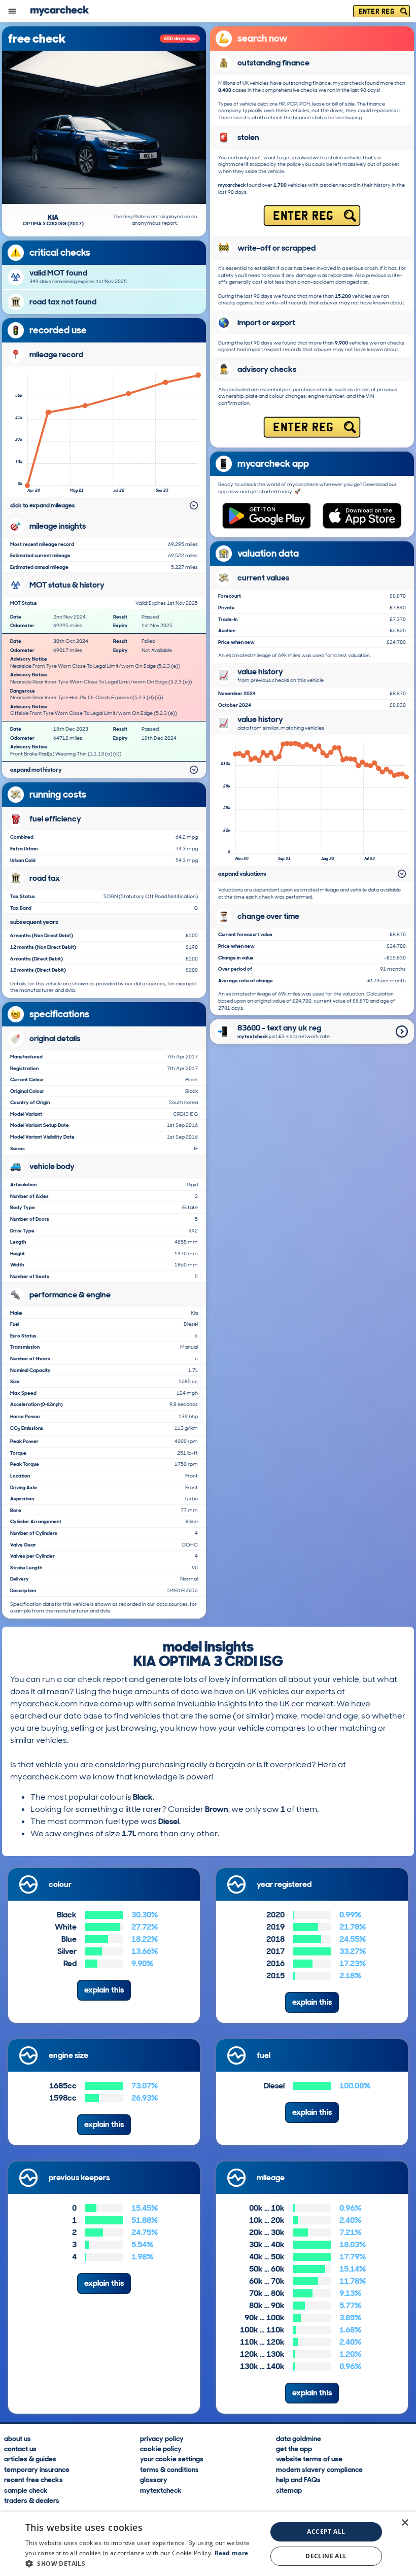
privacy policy (162, 2438)
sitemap (289, 2490)
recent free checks (33, 2479)
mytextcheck (161, 2490)
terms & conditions (169, 2469)
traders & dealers (32, 2500)
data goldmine (299, 2438)
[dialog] (208, 2544)
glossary (154, 2479)
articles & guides (30, 2459)
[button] (143, 2563)
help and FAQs (298, 2479)
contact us (20, 2448)
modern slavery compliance (319, 2469)
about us (18, 2438)
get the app (294, 2448)
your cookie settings (172, 2459)
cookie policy (161, 2448)
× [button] (405, 2523)
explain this (104, 1990)
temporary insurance (37, 2469)
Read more (232, 2553)
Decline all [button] (326, 2556)
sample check (26, 2490)
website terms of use (309, 2459)
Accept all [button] (326, 2532)
